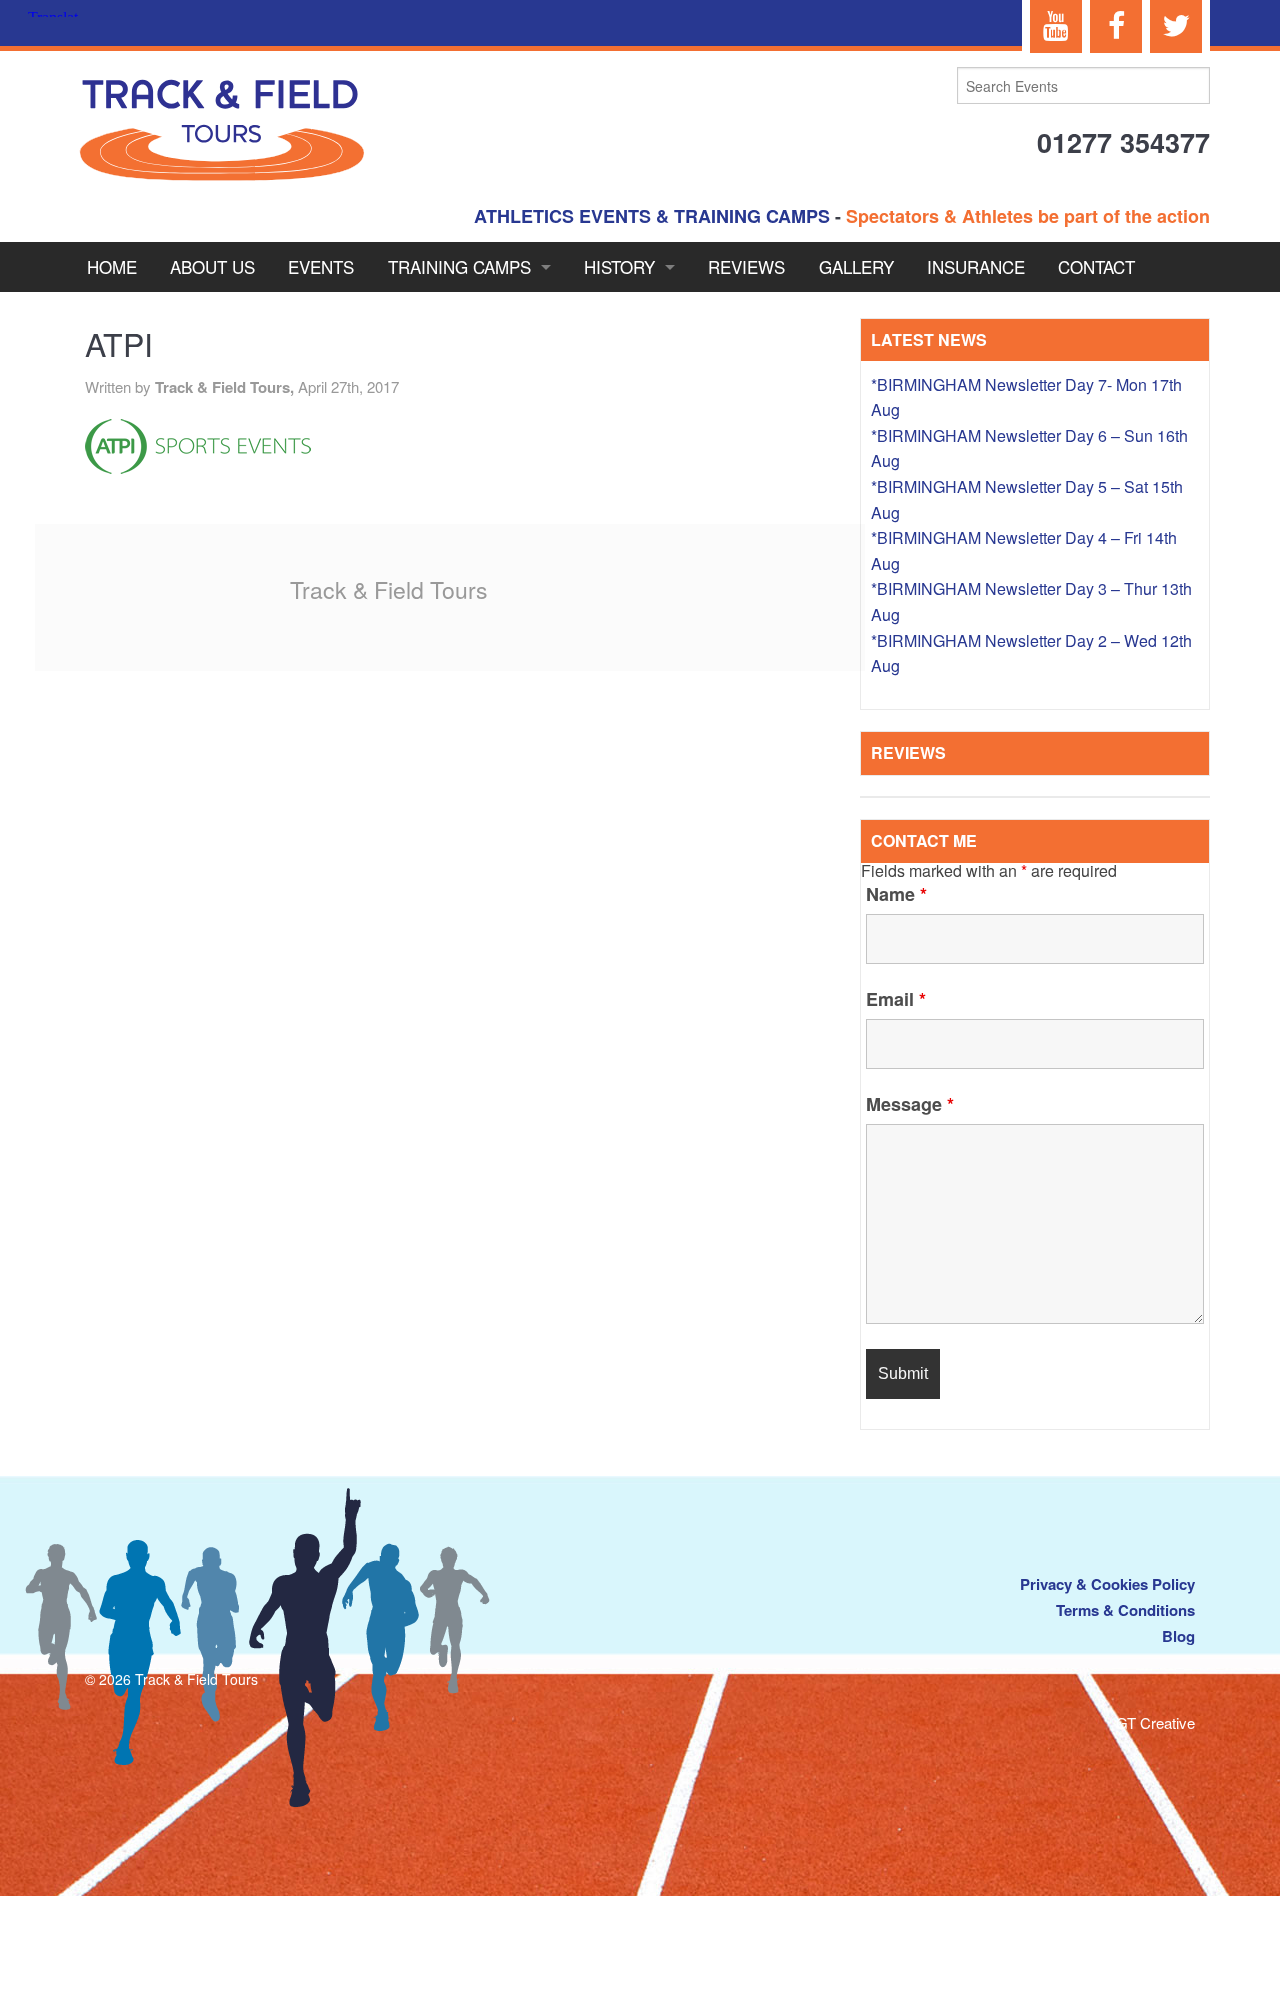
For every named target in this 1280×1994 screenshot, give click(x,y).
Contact (1096, 266)
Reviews (746, 266)
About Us (212, 266)
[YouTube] (1056, 26)
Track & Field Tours (389, 589)
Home (112, 266)
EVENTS (321, 266)
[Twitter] (1176, 26)
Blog (1178, 1636)
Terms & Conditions (1125, 1610)
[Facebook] (1116, 26)
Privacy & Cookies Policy (1107, 1584)
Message (910, 1104)
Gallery (856, 266)
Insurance (976, 266)
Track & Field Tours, (226, 387)
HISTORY (619, 266)
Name (896, 894)
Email (896, 999)
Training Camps (459, 266)
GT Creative (1155, 1722)
